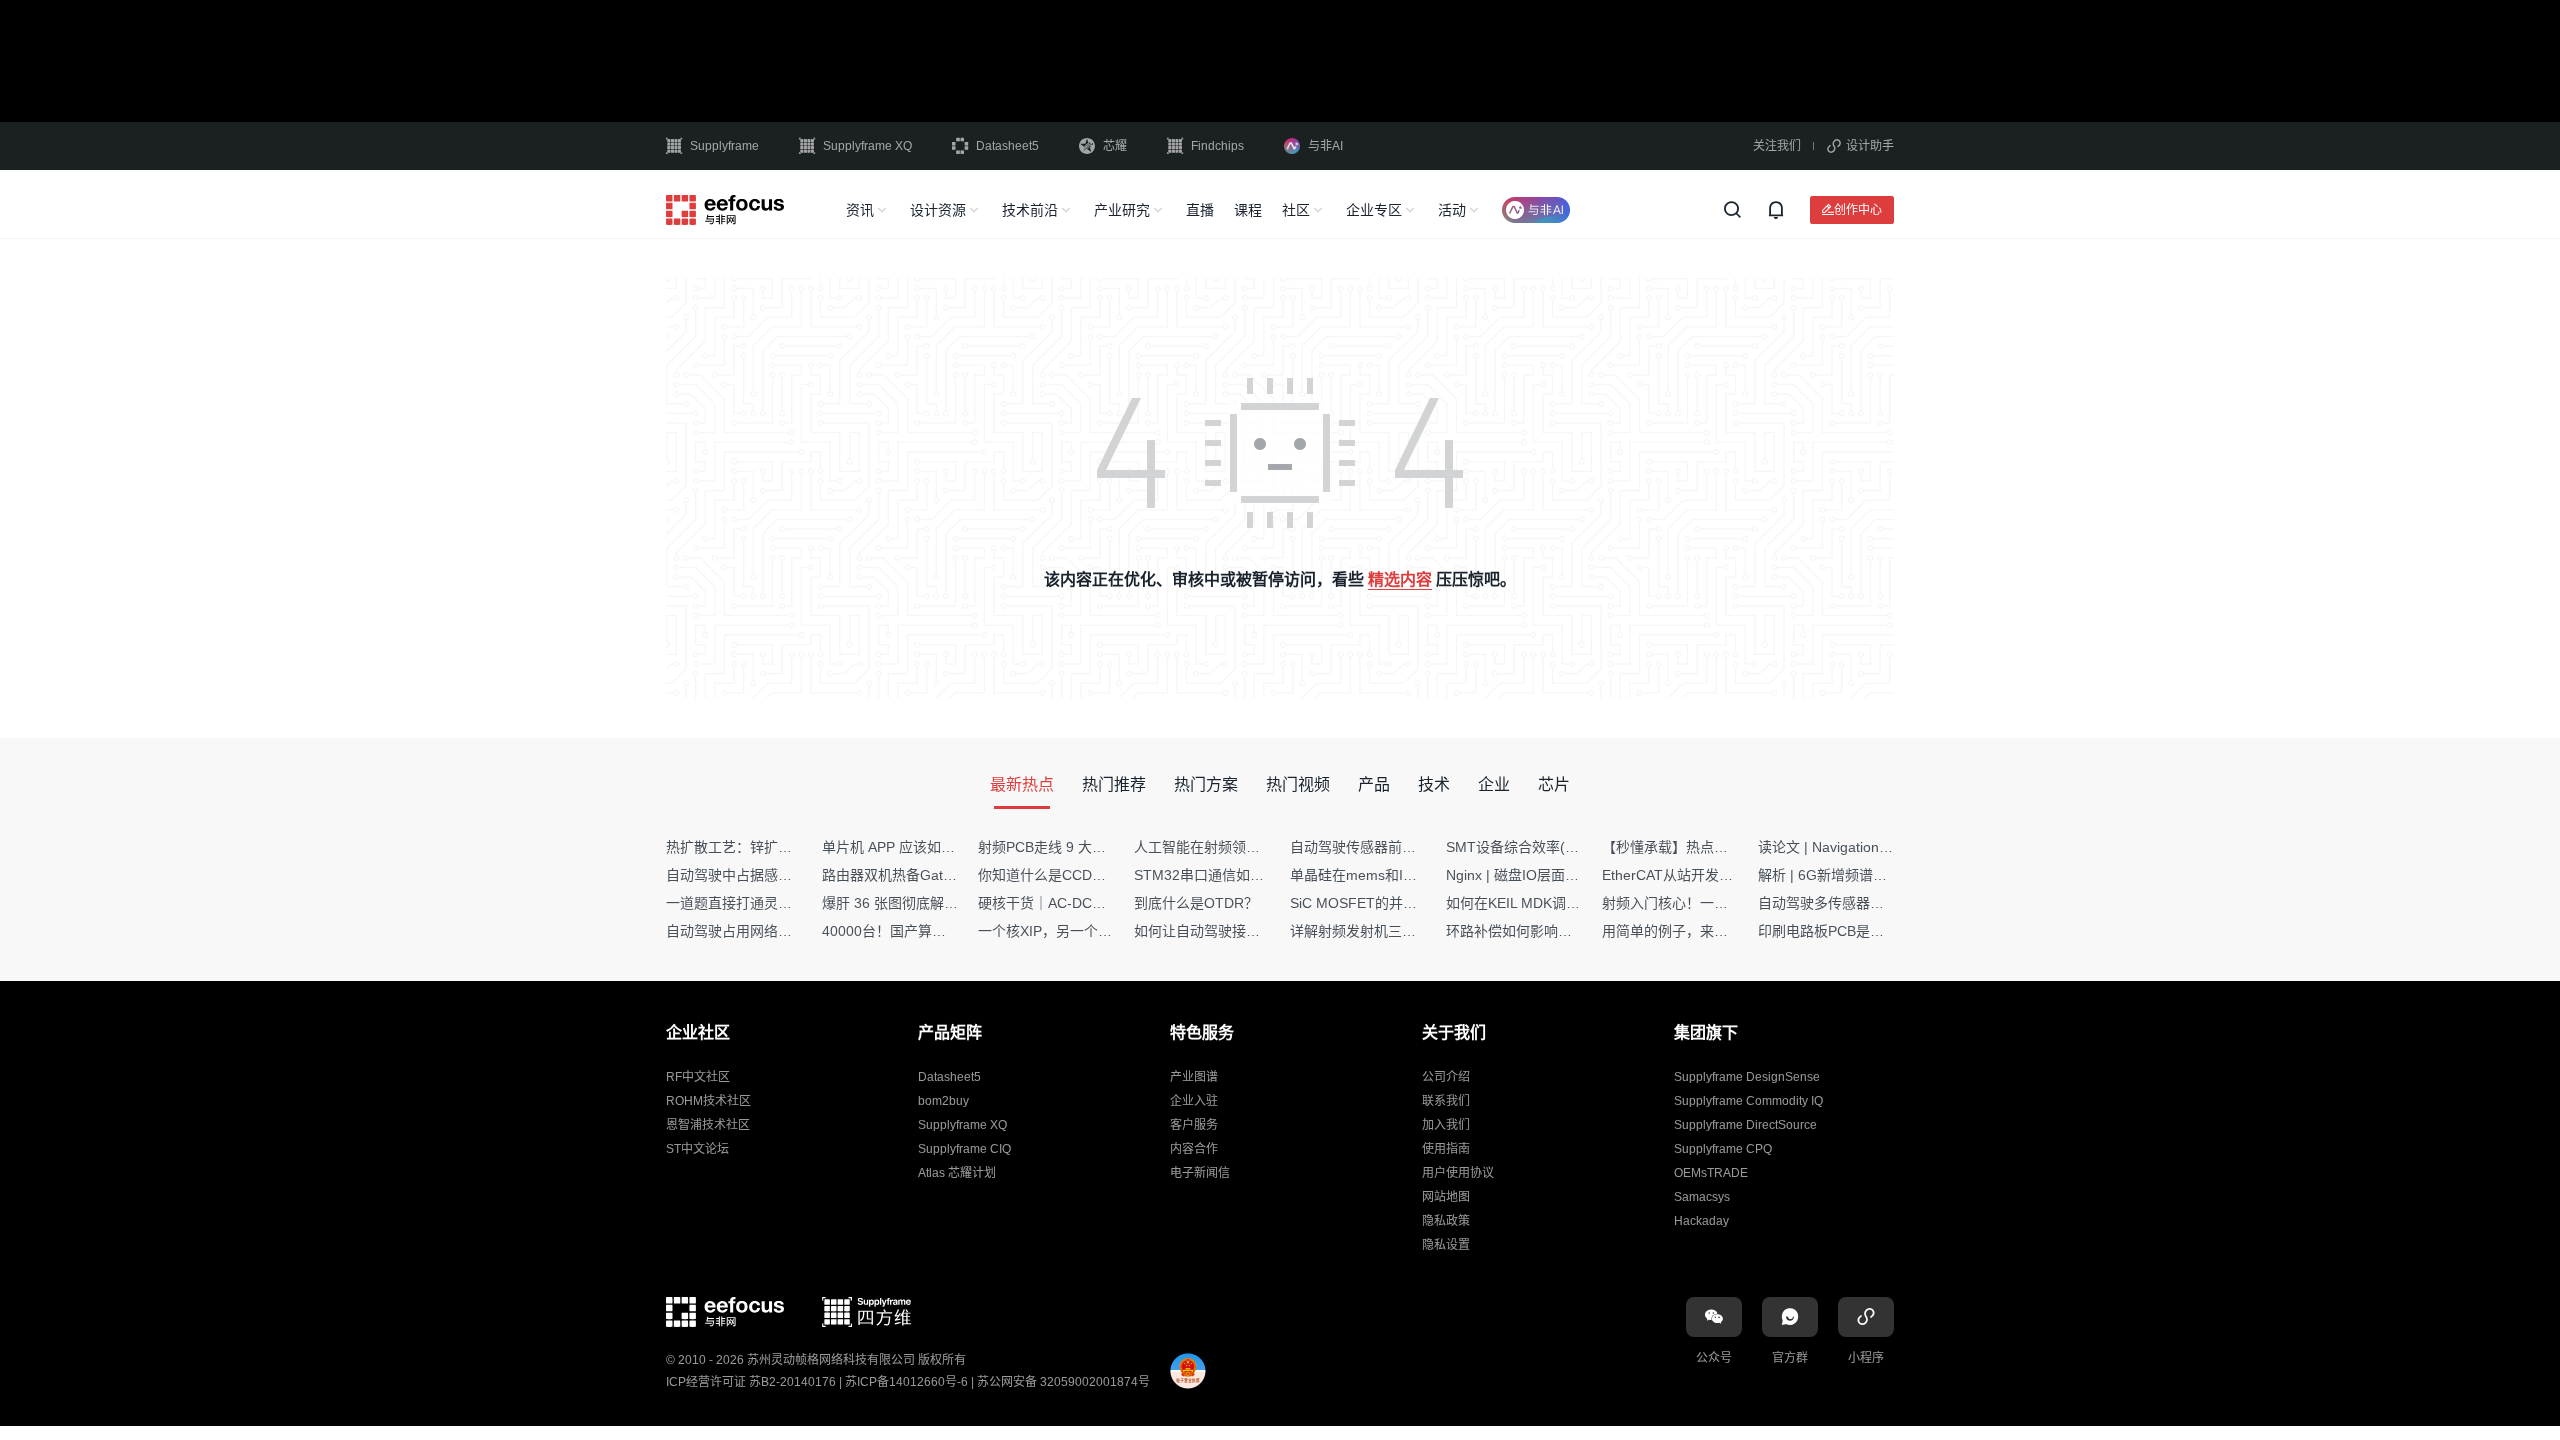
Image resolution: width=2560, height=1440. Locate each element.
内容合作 (1194, 1149)
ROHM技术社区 (708, 1101)
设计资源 (938, 210)
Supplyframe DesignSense (1747, 1077)
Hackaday (1701, 1221)
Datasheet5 (1007, 146)
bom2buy (943, 1101)
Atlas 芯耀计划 (957, 1173)
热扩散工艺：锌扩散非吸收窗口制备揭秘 (792, 847)
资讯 (860, 210)
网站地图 (1446, 1197)
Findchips (1217, 146)
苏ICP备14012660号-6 (906, 1382)
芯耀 (1115, 146)
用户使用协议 (1458, 1173)
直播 (1200, 210)
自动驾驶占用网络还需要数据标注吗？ (785, 931)
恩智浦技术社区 (708, 1125)
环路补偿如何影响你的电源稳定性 (1551, 931)
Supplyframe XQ (867, 146)
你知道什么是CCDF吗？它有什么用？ (1095, 875)
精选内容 (1400, 579)
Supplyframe (724, 146)
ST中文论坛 (697, 1149)
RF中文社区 (698, 1077)
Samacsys (1702, 1197)
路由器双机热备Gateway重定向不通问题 (948, 875)
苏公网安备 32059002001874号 (1063, 1382)
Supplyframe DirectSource (1745, 1125)
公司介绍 (1446, 1077)
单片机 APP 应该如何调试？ (909, 847)
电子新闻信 (1200, 1173)
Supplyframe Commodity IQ (1748, 1101)
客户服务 (1194, 1125)
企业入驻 (1194, 1101)
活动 (1452, 210)
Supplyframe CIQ (964, 1149)
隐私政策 (1446, 1221)
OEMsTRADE (1711, 1173)
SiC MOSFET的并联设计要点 (1381, 903)
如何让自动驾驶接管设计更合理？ (1239, 931)
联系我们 (1446, 1101)
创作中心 (1858, 209)
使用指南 (1446, 1149)
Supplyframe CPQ (1723, 1149)
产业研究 (1122, 210)
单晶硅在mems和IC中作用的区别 (1393, 875)
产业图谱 (1194, 1077)
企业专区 (1374, 210)
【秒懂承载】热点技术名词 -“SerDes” (1719, 847)
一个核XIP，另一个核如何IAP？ (1077, 931)
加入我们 (1446, 1125)
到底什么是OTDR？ (1196, 903)
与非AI (1325, 146)
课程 (1248, 210)
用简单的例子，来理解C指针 (1691, 931)
